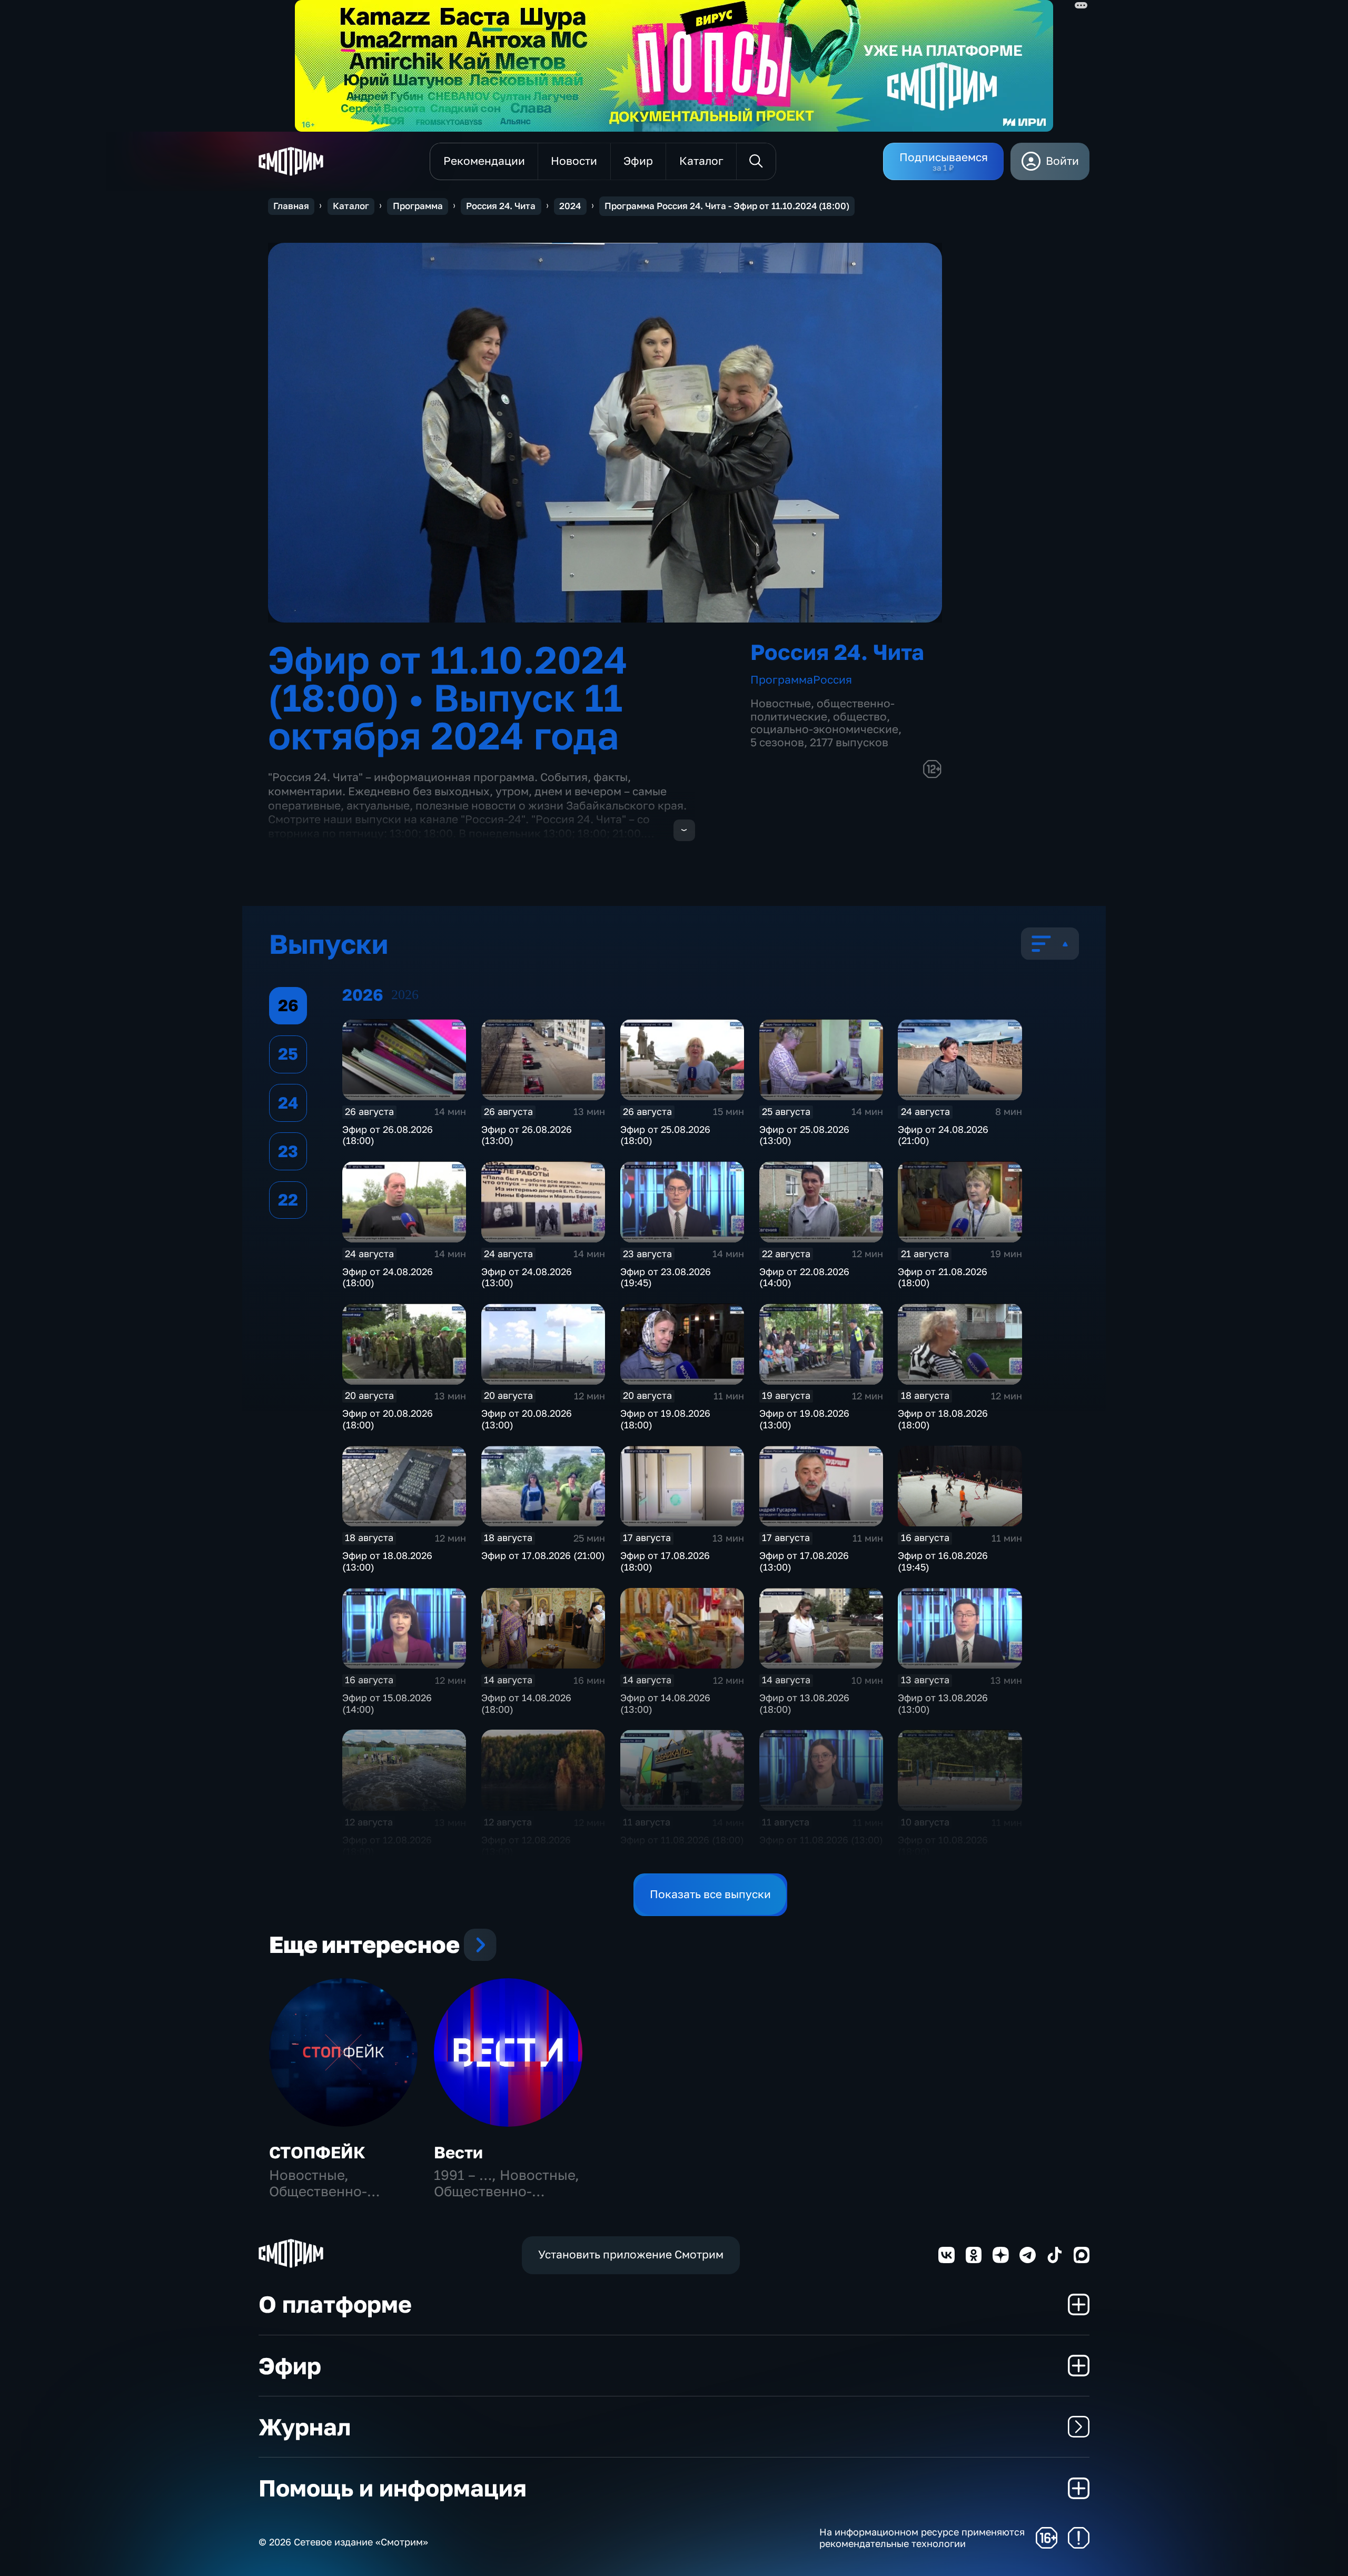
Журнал (305, 2427)
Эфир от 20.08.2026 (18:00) (388, 1419)
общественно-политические (822, 710)
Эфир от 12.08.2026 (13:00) (526, 1845)
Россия (832, 680)
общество (860, 717)
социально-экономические (824, 729)
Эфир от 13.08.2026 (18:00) (804, 1703)
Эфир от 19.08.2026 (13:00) (804, 1419)
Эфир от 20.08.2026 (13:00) (527, 1419)
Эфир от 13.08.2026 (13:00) (943, 1703)
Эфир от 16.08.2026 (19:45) (943, 1561)
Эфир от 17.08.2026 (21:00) (543, 1555)
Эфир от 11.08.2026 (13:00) (821, 1840)
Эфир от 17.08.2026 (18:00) (665, 1561)
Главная (291, 206)
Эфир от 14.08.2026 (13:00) (665, 1703)
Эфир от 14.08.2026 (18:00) (526, 1703)
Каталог (351, 206)
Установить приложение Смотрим (631, 2254)
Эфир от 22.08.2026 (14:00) (804, 1277)
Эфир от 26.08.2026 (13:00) (527, 1135)
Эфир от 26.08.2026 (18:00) (388, 1135)
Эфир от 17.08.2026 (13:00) (804, 1561)
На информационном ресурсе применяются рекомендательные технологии (922, 2538)
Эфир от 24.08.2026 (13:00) (527, 1277)
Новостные (781, 703)
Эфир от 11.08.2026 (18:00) (682, 1840)
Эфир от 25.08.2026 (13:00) (804, 1135)
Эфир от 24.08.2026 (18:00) (388, 1277)
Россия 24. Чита (501, 206)
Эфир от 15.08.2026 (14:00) (387, 1703)
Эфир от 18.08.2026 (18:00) (943, 1419)
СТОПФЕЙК (317, 2152)
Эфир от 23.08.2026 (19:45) (666, 1277)
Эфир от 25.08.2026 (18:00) (665, 1135)
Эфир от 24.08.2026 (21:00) (943, 1135)
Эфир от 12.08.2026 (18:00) (387, 1845)
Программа (418, 206)
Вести (458, 2152)
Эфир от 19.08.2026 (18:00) (665, 1419)
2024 (570, 206)
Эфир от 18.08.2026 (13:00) (387, 1561)
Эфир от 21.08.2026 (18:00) (943, 1277)
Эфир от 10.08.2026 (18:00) (943, 1845)
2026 (405, 995)
